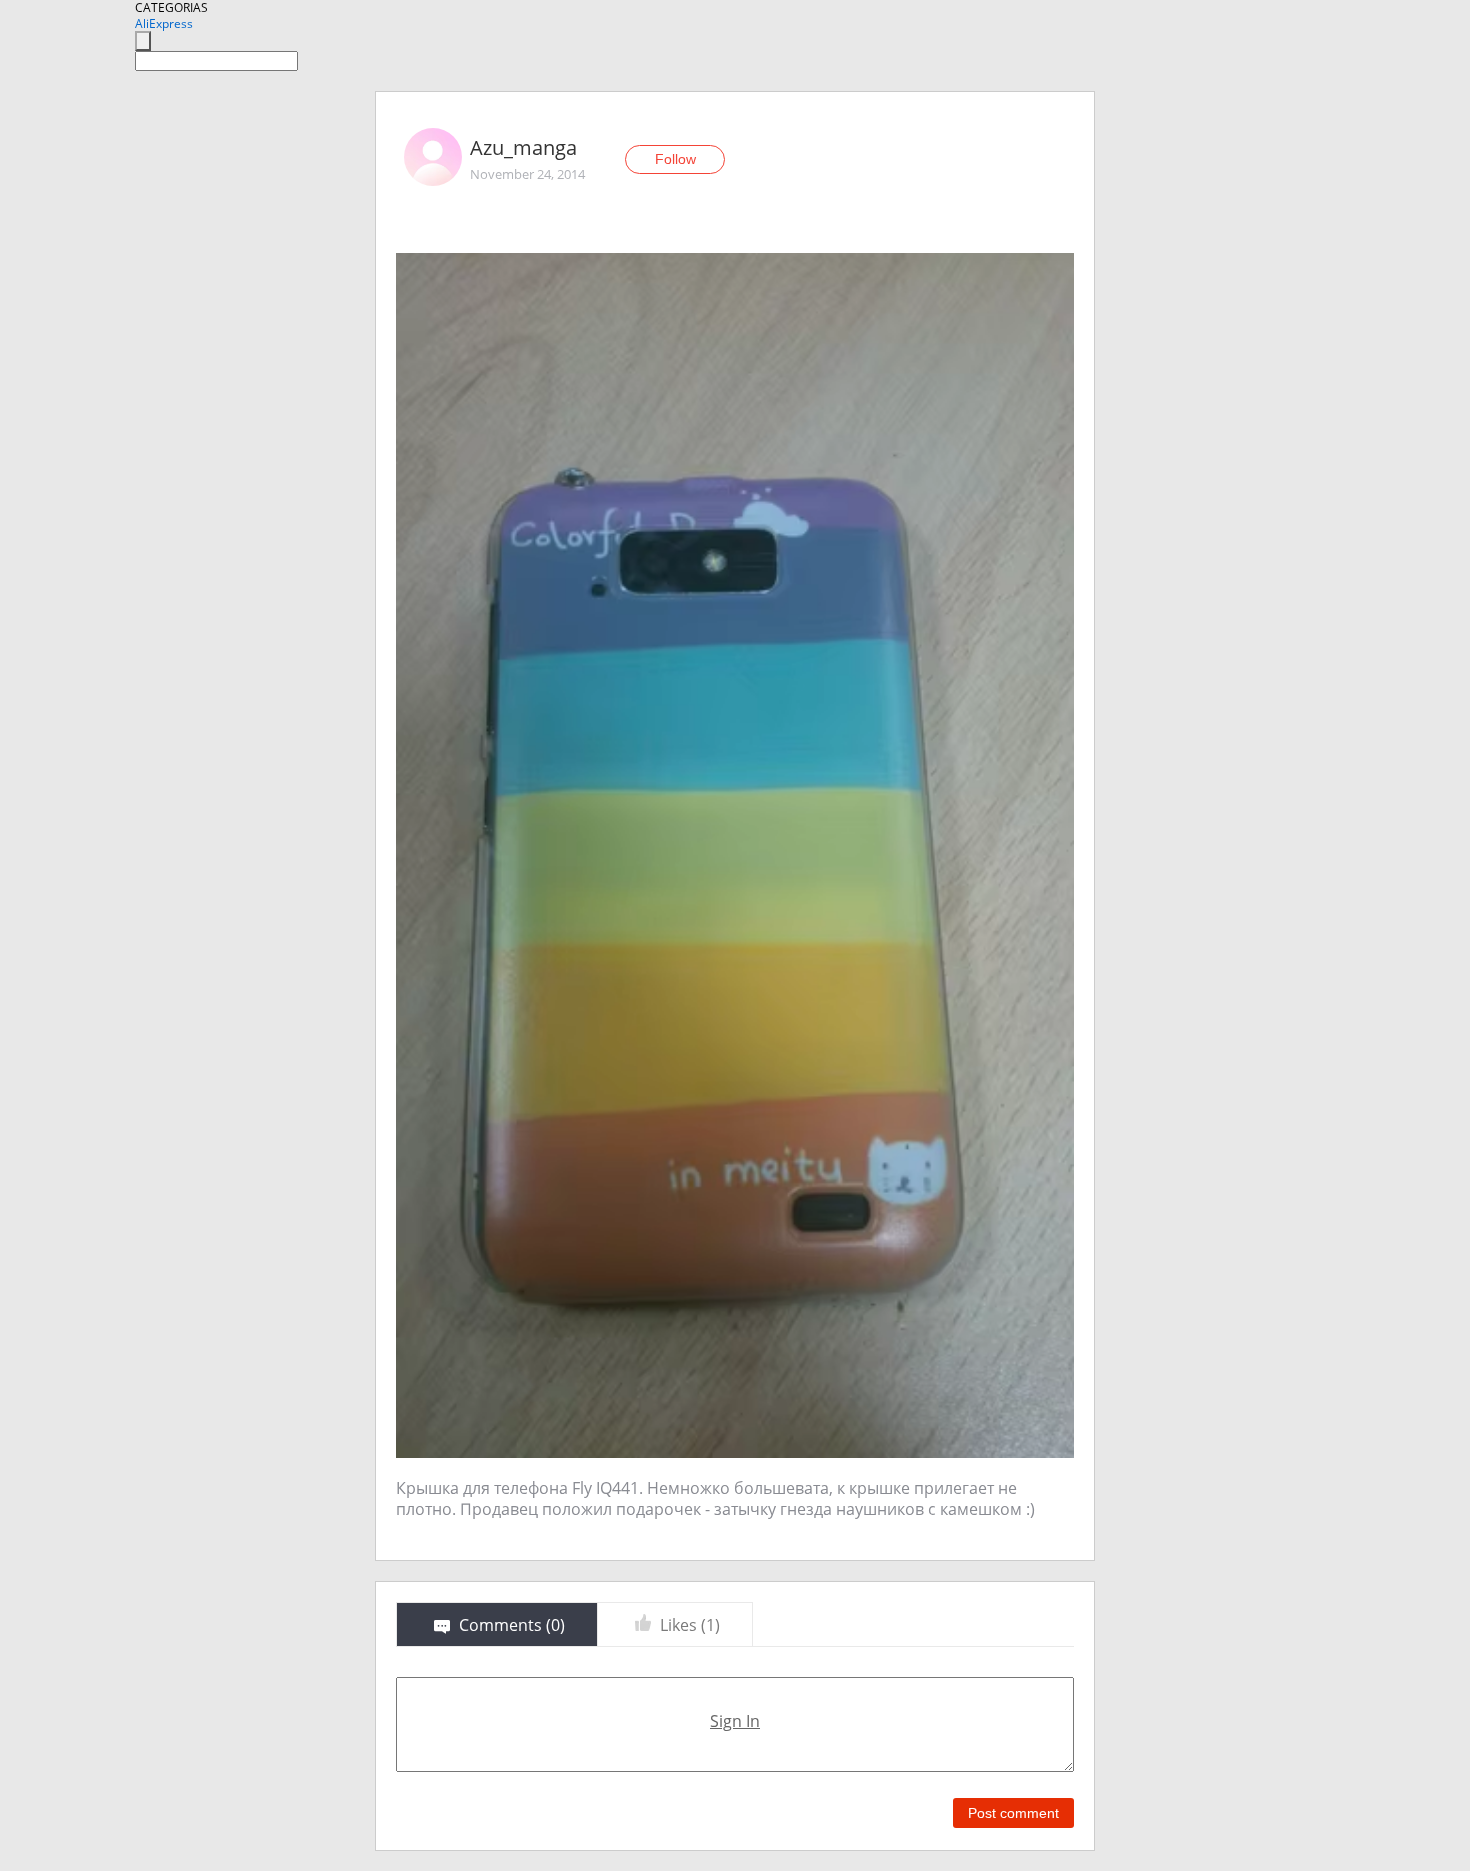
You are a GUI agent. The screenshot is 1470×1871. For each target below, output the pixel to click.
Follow (675, 159)
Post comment (1013, 1813)
